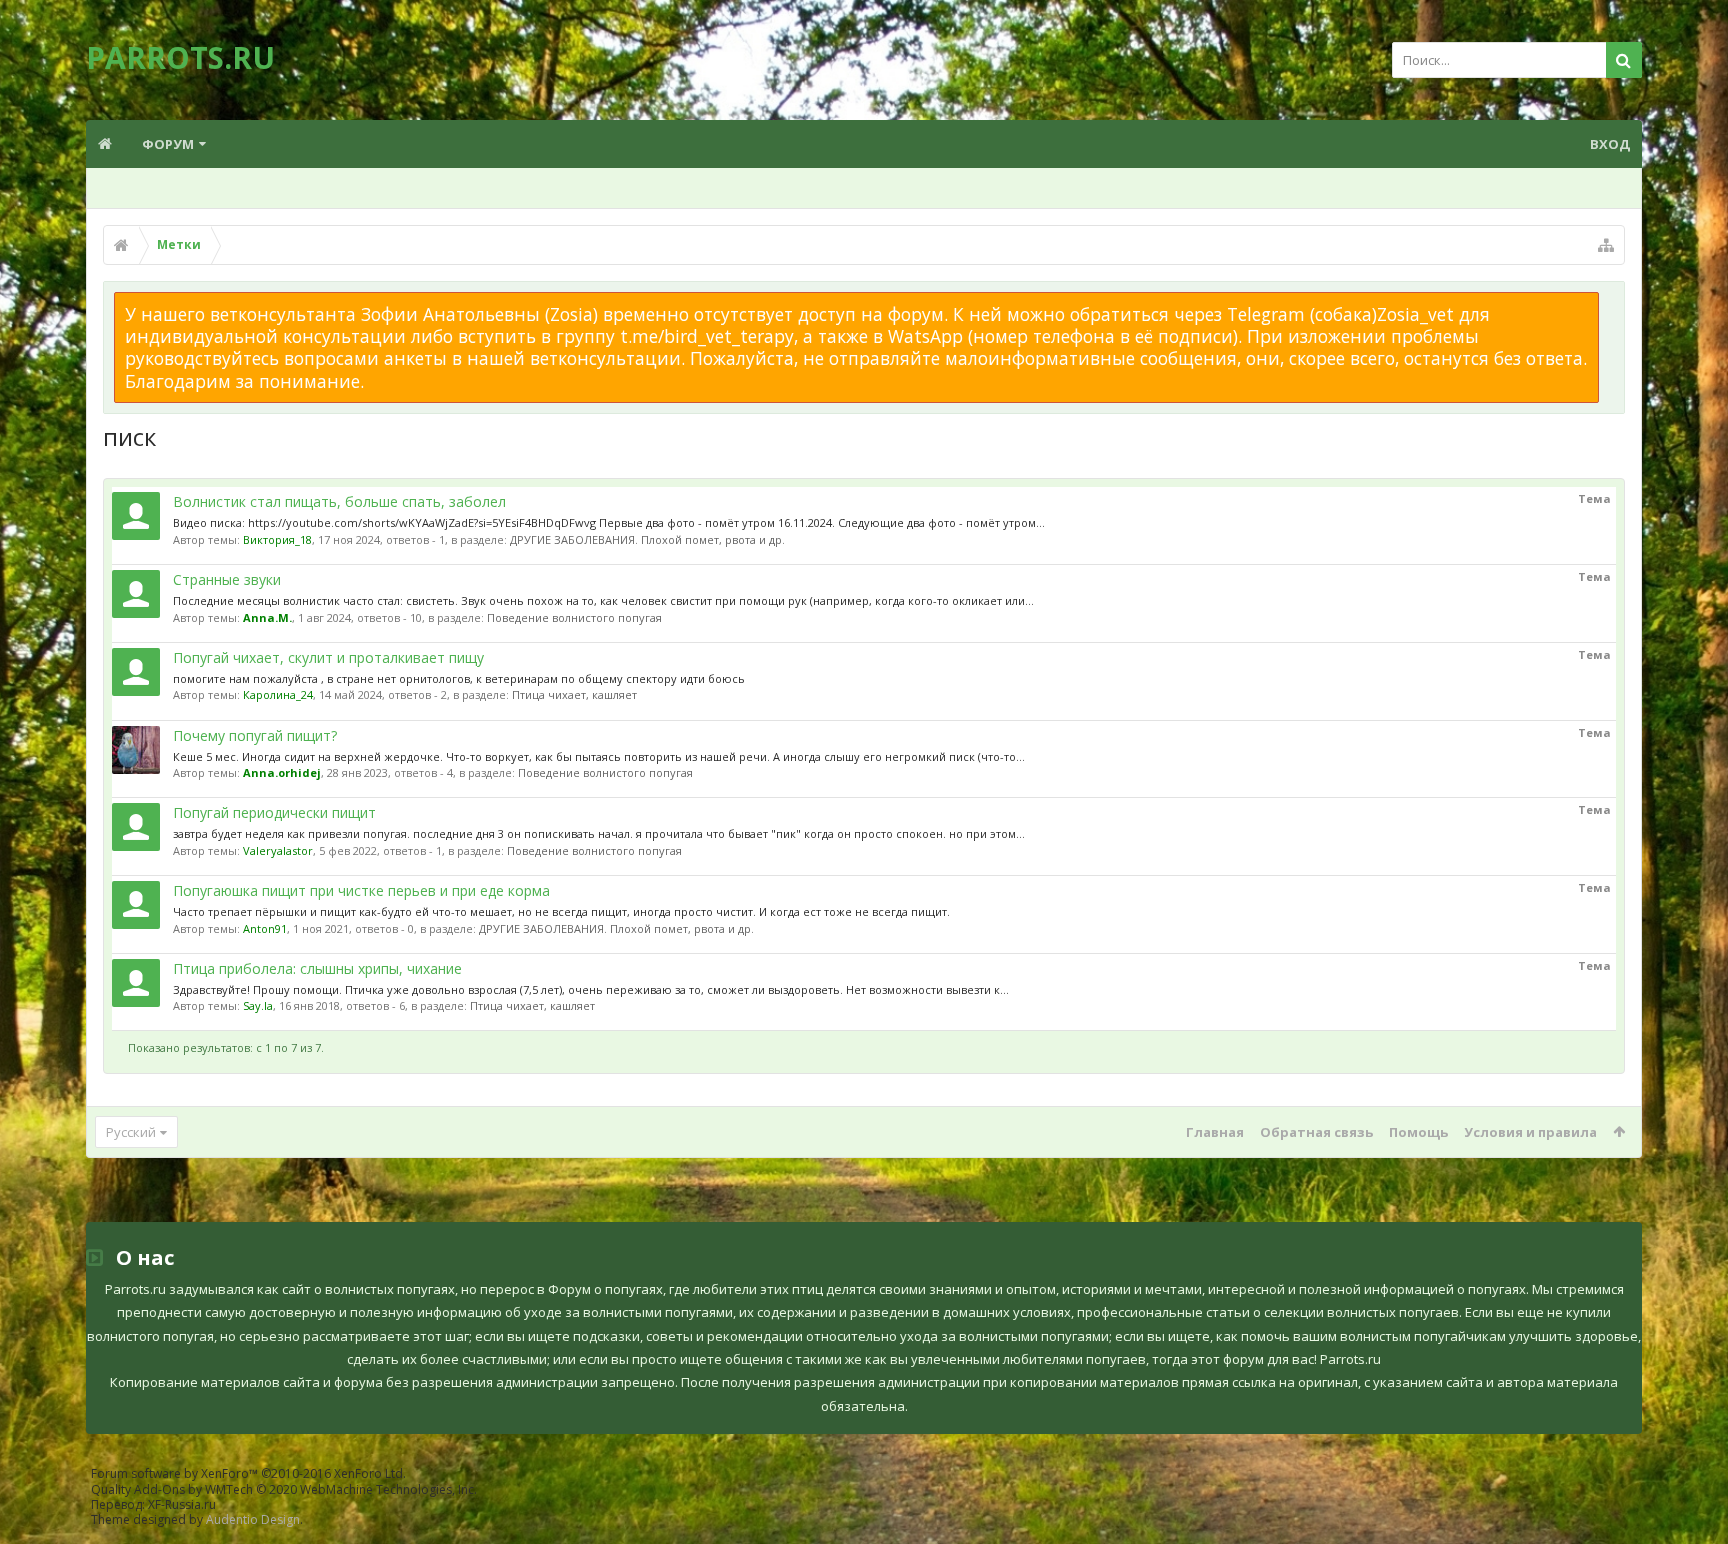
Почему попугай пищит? (255, 735)
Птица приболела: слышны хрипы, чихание (317, 968)
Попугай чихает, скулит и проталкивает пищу (328, 657)
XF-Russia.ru (182, 1504)
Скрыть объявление (1611, 302)
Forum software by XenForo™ (248, 1473)
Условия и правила (1530, 1132)
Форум (168, 144)
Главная (1215, 1132)
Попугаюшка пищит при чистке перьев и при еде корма (361, 890)
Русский (131, 1132)
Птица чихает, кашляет (574, 694)
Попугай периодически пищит (274, 812)
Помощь (1418, 1132)
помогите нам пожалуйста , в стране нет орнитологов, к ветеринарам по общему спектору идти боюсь (459, 678)
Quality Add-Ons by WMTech (284, 1489)
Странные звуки (227, 579)
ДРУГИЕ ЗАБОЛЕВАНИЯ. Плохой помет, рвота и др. (647, 539)
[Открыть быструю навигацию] (1606, 245)
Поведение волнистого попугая (574, 617)
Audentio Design (253, 1519)
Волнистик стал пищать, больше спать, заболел (339, 501)
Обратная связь (1316, 1132)
